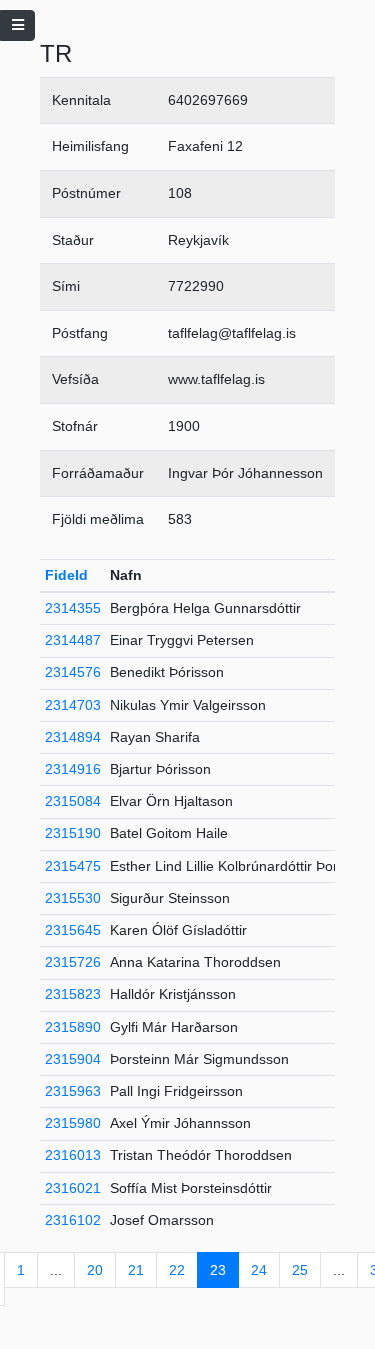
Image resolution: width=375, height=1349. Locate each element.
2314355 (73, 608)
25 (300, 1270)
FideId (66, 575)
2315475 (73, 866)
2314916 (73, 769)
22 (177, 1270)
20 (95, 1270)
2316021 (73, 1188)
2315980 (73, 1123)
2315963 (73, 1091)
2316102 (73, 1220)
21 (136, 1270)
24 (259, 1270)
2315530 (73, 898)
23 (218, 1270)
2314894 (73, 737)
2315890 (73, 1027)
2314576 (73, 672)
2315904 (73, 1059)
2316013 (73, 1155)
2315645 (73, 930)
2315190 (73, 833)
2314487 (73, 640)
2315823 (73, 994)
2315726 (73, 962)
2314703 (73, 705)
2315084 (73, 801)
